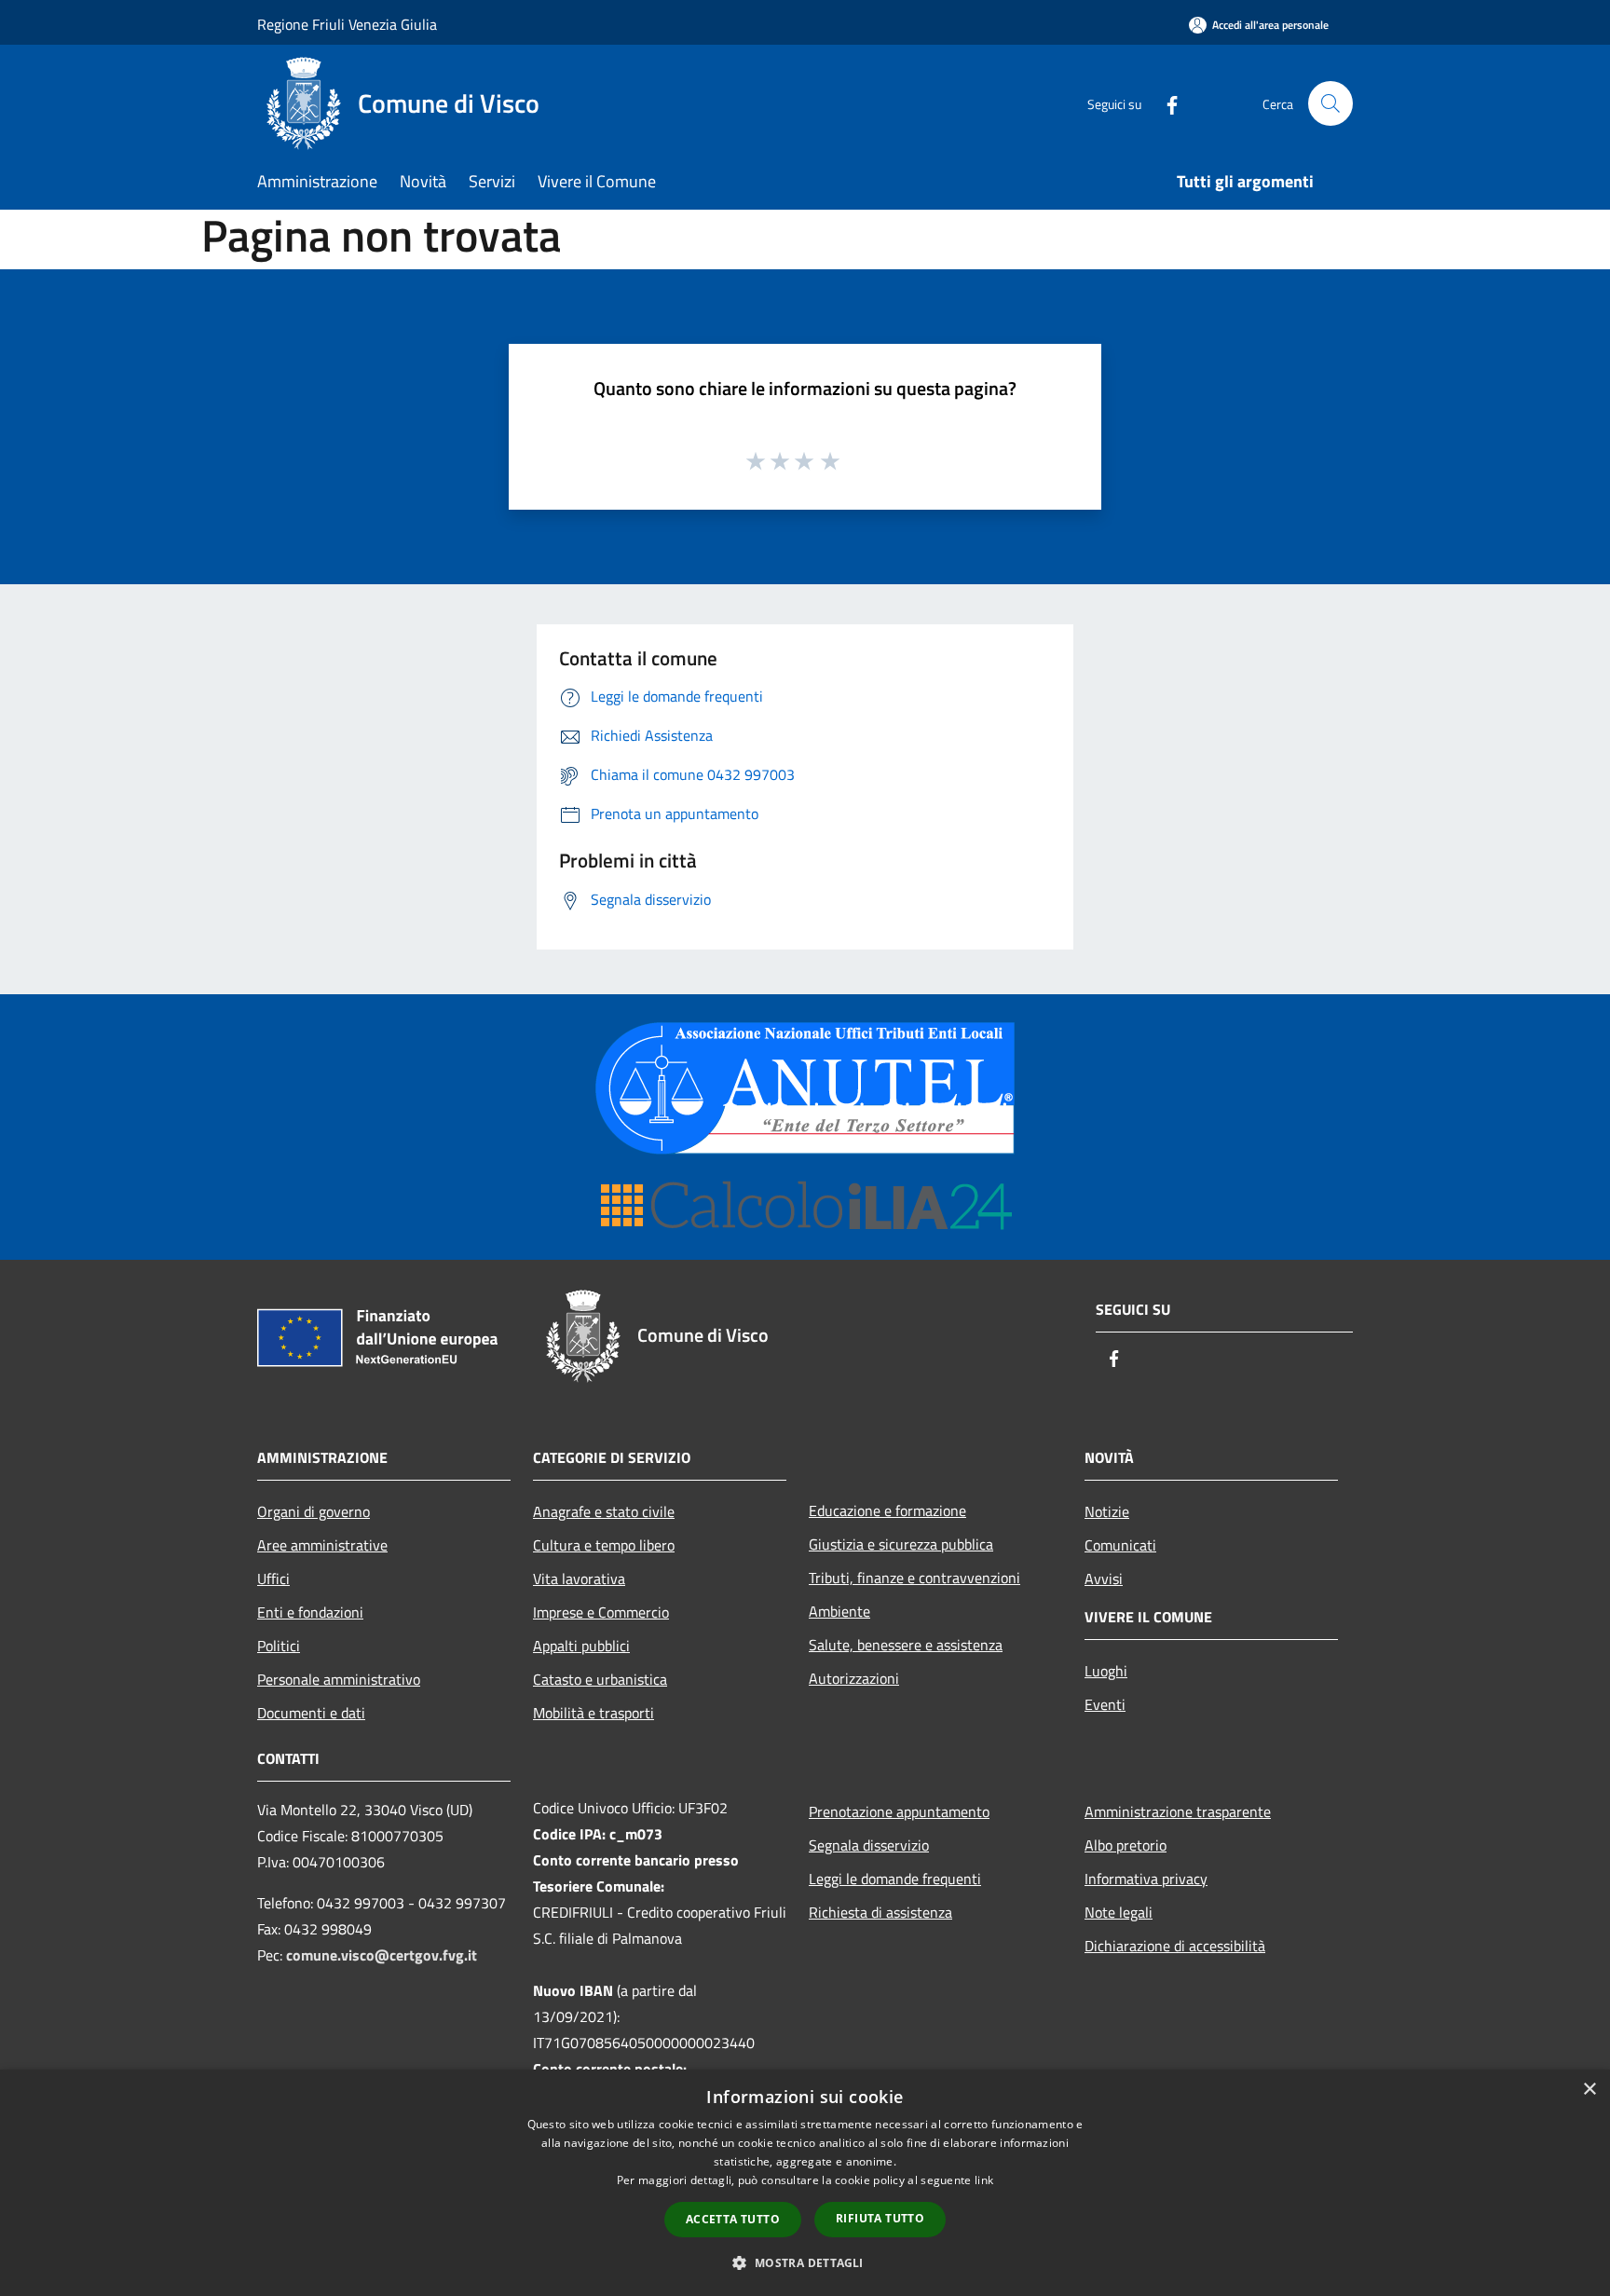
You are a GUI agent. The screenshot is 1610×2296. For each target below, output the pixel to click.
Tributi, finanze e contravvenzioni (914, 1578)
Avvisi (1104, 1578)
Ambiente (839, 1611)
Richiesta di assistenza (880, 1912)
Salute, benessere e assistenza (906, 1645)
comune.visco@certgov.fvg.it (382, 1955)
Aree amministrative (322, 1545)
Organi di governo (314, 1511)
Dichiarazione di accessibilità (1175, 1946)
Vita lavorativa (579, 1578)
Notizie (1107, 1511)
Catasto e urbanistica (600, 1679)
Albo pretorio (1126, 1845)
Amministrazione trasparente (1178, 1811)
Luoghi (1106, 1671)
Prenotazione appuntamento (899, 1811)
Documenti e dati (311, 1713)
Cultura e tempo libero (604, 1545)
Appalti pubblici (581, 1646)
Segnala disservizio (869, 1845)
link (984, 2180)
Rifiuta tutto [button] (880, 2218)
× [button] (1589, 2090)
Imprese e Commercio (601, 1612)
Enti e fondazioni (310, 1612)
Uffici (273, 1578)
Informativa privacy (1146, 1879)
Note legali (1119, 1912)
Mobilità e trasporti (594, 1713)
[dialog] (805, 2183)
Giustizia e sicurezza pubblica (901, 1544)
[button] (805, 2262)
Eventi (1105, 1704)
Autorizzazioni (854, 1678)
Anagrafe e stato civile (604, 1511)
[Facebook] (1165, 103)
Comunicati (1120, 1545)
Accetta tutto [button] (733, 2219)
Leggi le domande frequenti (895, 1879)
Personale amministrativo (339, 1679)
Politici (279, 1646)
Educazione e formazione (887, 1510)
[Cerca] (1330, 103)
